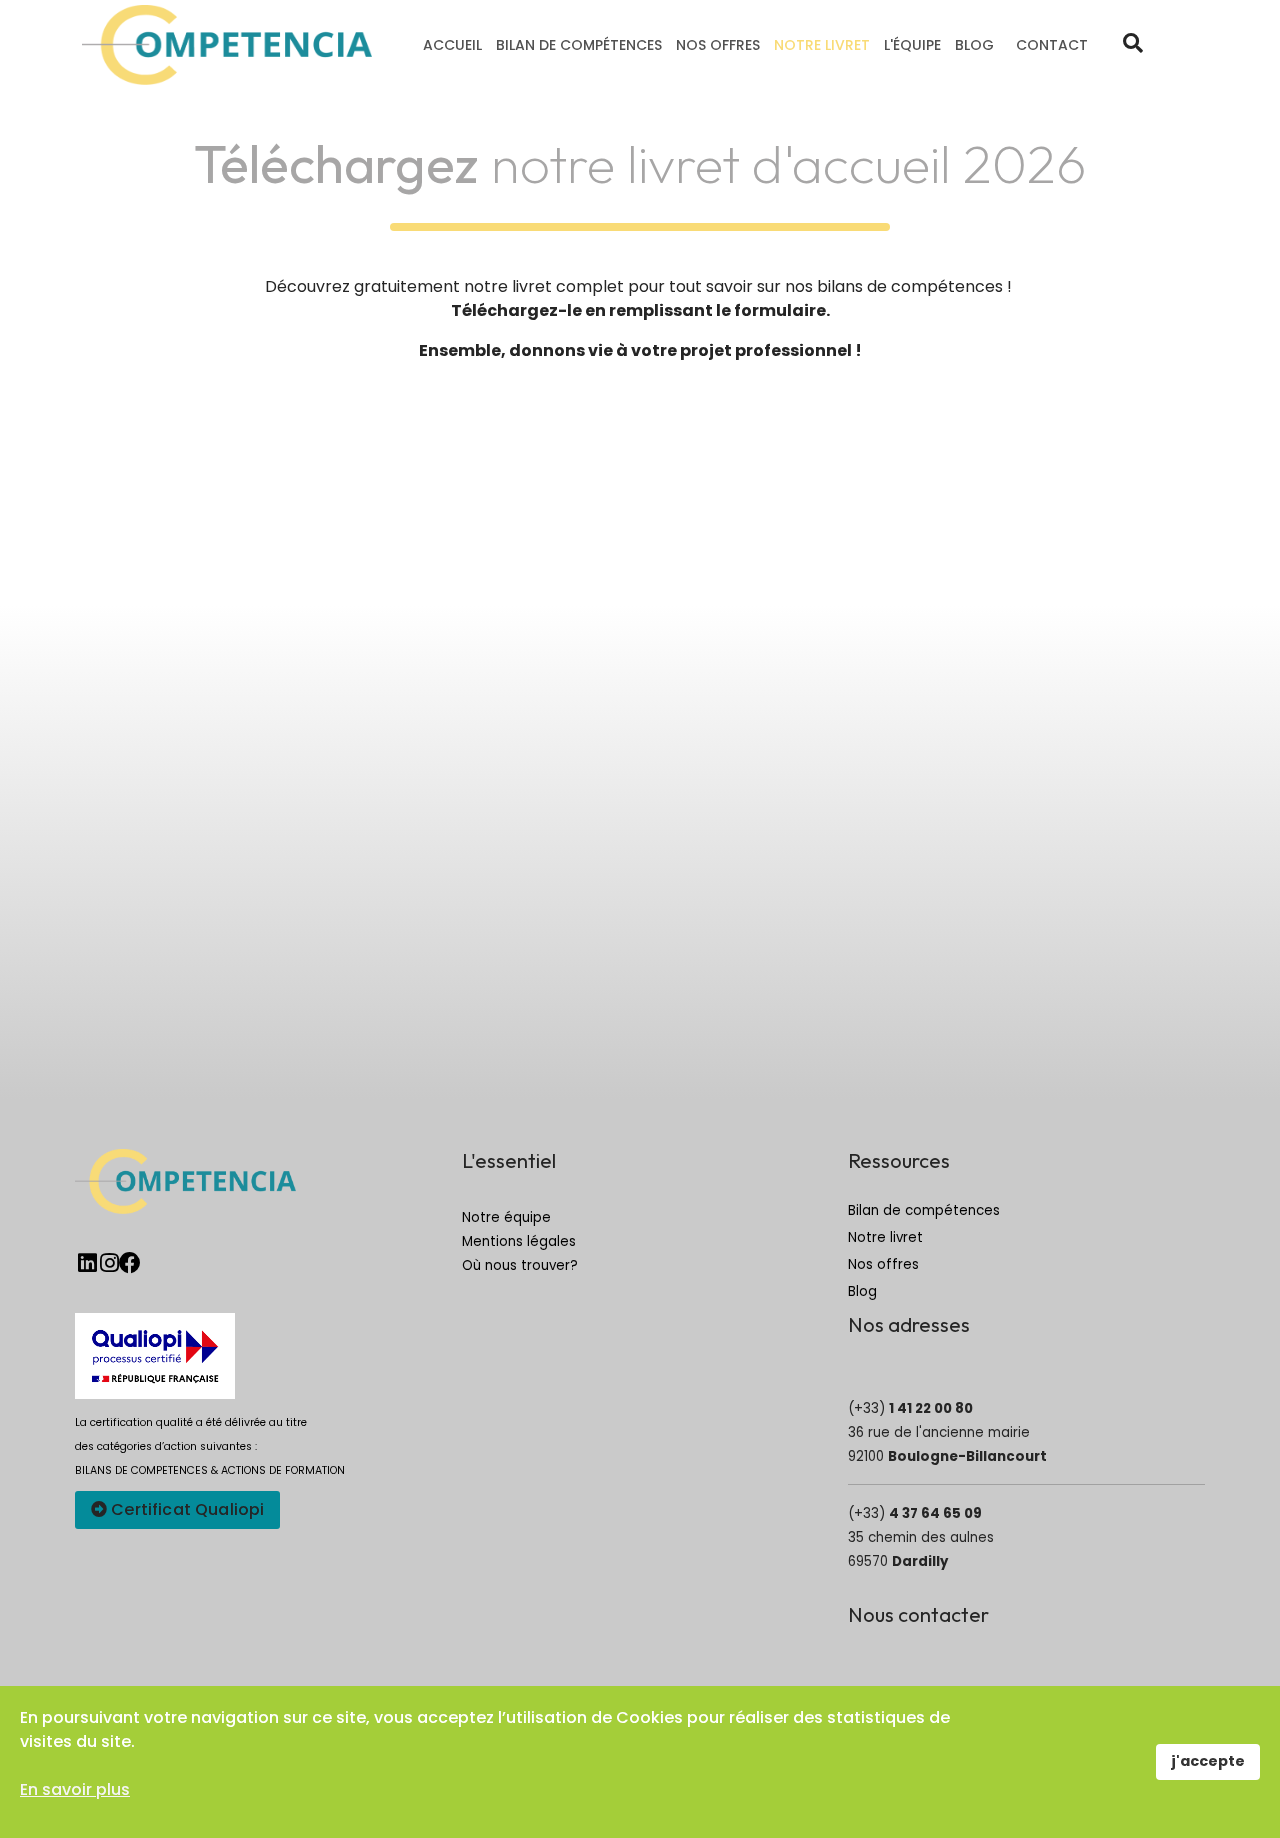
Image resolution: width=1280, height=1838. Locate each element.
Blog (974, 45)
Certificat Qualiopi (185, 1509)
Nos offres (718, 45)
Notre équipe (506, 1217)
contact (1052, 45)
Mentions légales (519, 1241)
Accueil (452, 45)
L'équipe (912, 45)
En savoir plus (75, 1789)
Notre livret (822, 45)
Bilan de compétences (579, 45)
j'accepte (1208, 1761)
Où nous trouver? (520, 1265)
